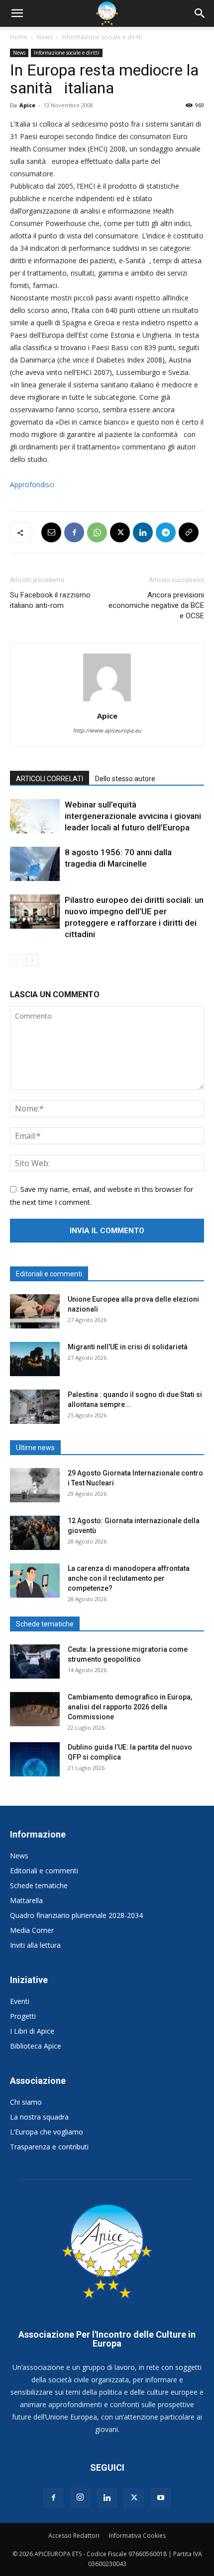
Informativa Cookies (137, 2536)
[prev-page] (16, 960)
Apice (27, 105)
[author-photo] (107, 701)
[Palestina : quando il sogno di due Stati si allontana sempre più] (35, 1407)
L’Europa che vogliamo (47, 2132)
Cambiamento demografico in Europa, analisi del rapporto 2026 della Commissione (130, 1707)
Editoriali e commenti (44, 1871)
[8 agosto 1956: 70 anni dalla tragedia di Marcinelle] (35, 864)
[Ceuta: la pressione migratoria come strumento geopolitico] (35, 1661)
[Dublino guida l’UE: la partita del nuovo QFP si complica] (35, 1759)
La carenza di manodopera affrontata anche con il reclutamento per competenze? (129, 1578)
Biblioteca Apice (36, 2046)
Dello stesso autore (125, 779)
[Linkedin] (143, 532)
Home (19, 37)
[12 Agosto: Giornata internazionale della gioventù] (35, 1533)
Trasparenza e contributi (49, 2147)
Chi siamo (26, 2102)
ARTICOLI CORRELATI (50, 779)
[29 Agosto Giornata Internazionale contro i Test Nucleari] (35, 1485)
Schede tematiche (39, 1885)
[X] (120, 532)
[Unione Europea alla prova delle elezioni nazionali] (35, 1311)
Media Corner (32, 1930)
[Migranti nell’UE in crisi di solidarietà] (35, 1359)
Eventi (20, 2001)
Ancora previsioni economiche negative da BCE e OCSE (156, 605)
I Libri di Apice (32, 2031)
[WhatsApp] (97, 532)
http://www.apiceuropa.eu (107, 730)
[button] (17, 13)
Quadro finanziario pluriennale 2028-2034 (76, 1915)
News (45, 37)
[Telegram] (166, 532)
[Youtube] (161, 2498)
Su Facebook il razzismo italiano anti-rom (50, 600)
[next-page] (32, 960)
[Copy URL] (189, 532)
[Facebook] (74, 532)
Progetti (23, 2016)
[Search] (200, 13)
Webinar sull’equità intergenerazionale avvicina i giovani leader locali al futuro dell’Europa (133, 816)
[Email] (51, 532)
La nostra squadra (39, 2117)
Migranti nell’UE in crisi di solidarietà (128, 1347)
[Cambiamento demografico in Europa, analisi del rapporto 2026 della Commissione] (35, 1709)
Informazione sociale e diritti (102, 37)
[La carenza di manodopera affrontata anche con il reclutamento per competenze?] (35, 1581)
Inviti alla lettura (35, 1945)
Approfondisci (32, 484)
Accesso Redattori (74, 2536)
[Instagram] (80, 2498)
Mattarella (26, 1900)
